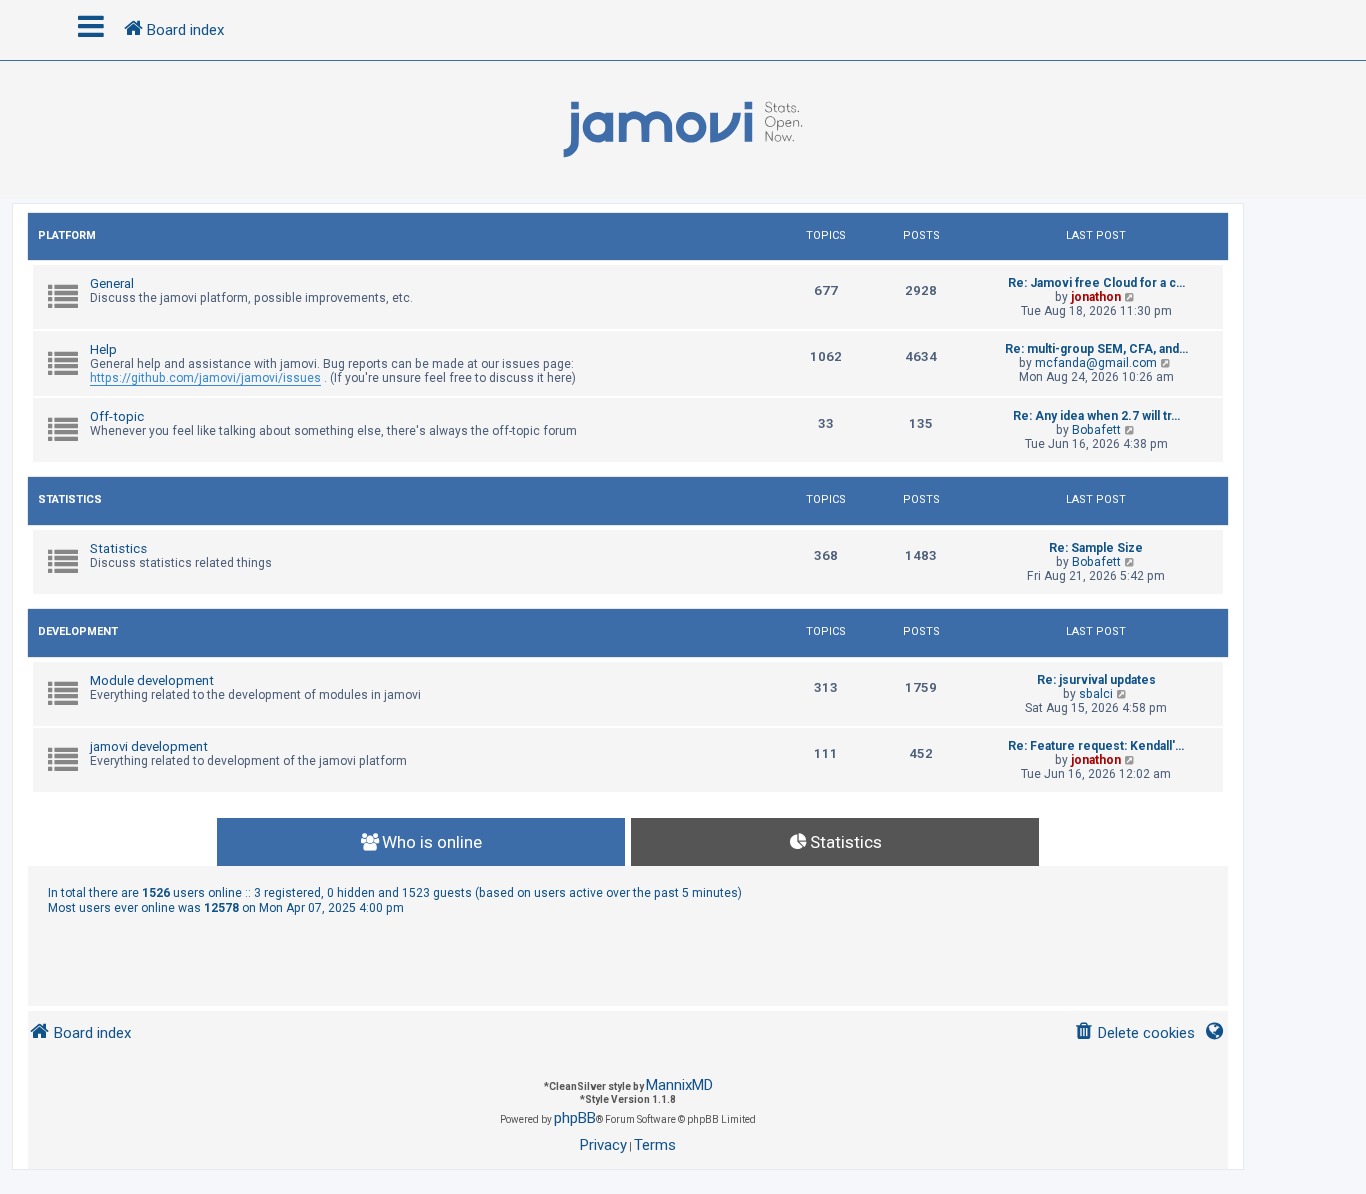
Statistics (70, 499)
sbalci (1096, 694)
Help (103, 349)
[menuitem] (1134, 1033)
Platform (67, 235)
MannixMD (679, 1085)
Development (78, 631)
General (112, 283)
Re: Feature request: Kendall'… (1096, 746)
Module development (152, 680)
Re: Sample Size (1096, 548)
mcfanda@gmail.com (1096, 363)
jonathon (1096, 297)
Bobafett (1096, 430)
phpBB (575, 1118)
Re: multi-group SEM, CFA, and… (1096, 349)
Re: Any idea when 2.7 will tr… (1096, 416)
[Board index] (683, 130)
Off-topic (117, 416)
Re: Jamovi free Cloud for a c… (1096, 283)
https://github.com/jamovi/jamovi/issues (205, 378)
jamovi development (149, 746)
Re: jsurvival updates (1096, 680)
